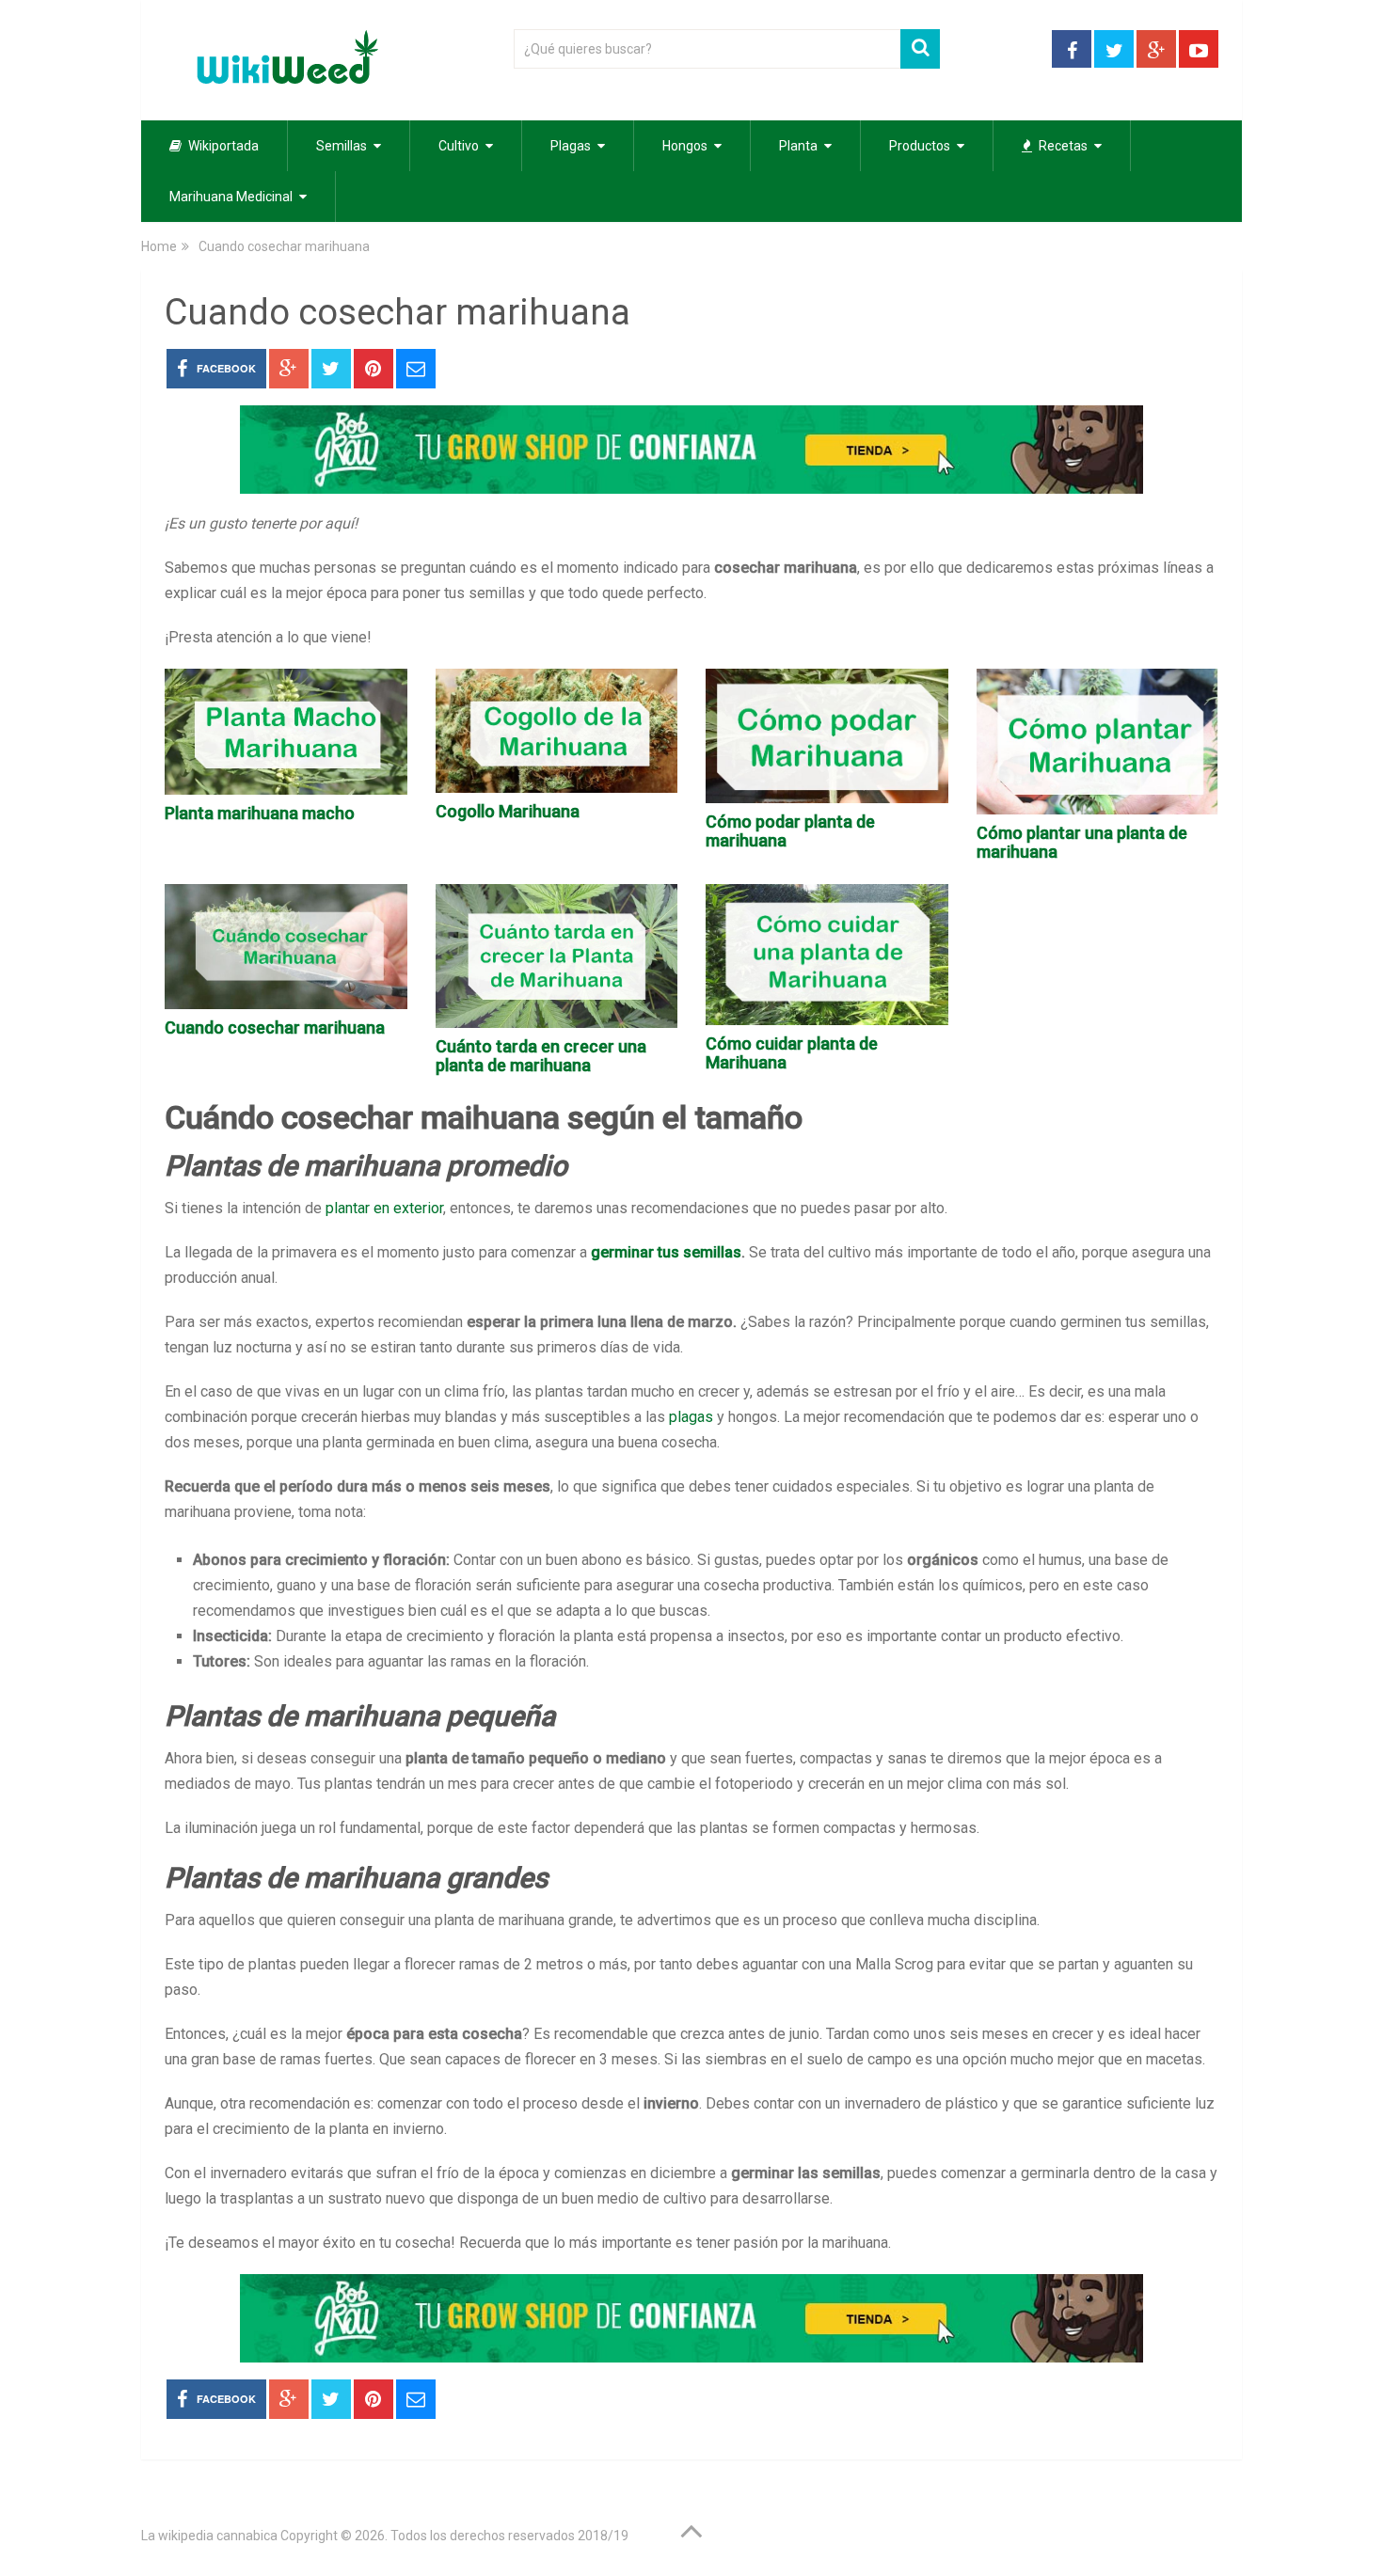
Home (159, 246)
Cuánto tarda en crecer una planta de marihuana (541, 1056)
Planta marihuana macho (260, 813)
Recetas (1062, 146)
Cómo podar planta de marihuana (790, 831)
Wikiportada (222, 146)
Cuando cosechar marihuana (275, 1027)
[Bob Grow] (691, 489)
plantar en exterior (384, 1208)
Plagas (571, 146)
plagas (691, 1417)
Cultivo (459, 146)
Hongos (685, 146)
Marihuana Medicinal (231, 197)
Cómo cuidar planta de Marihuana (792, 1053)
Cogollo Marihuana (508, 811)
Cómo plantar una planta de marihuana (1082, 842)
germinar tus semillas (666, 1252)
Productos (920, 146)
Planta (798, 146)
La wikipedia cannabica (209, 2536)
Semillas (342, 146)
